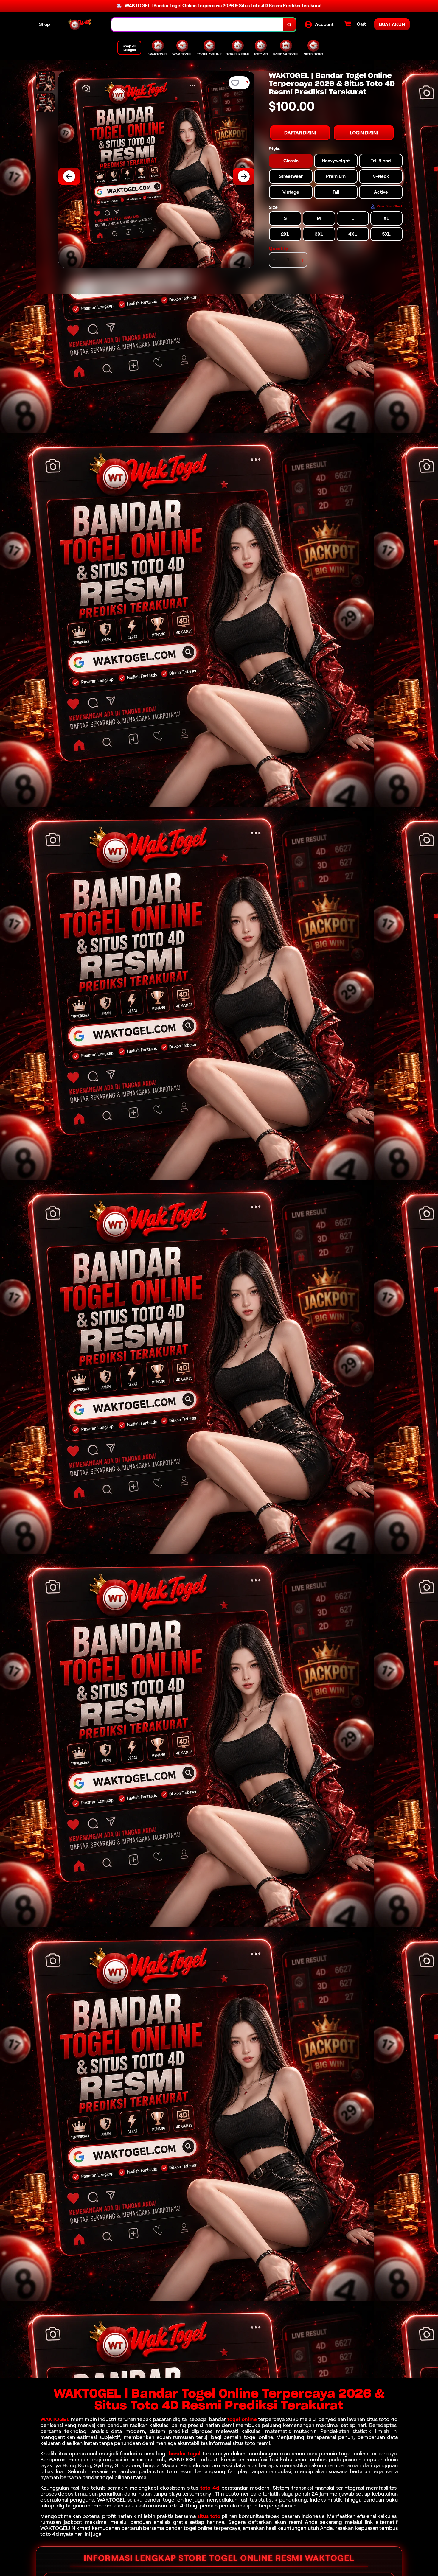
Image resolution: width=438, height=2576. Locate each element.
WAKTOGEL (55, 2419)
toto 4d (210, 2488)
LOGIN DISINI (364, 133)
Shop (45, 24)
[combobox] (197, 25)
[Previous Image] (69, 176)
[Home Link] (81, 25)
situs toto (209, 2516)
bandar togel (185, 2454)
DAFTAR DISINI (300, 133)
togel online (242, 2419)
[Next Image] (244, 176)
